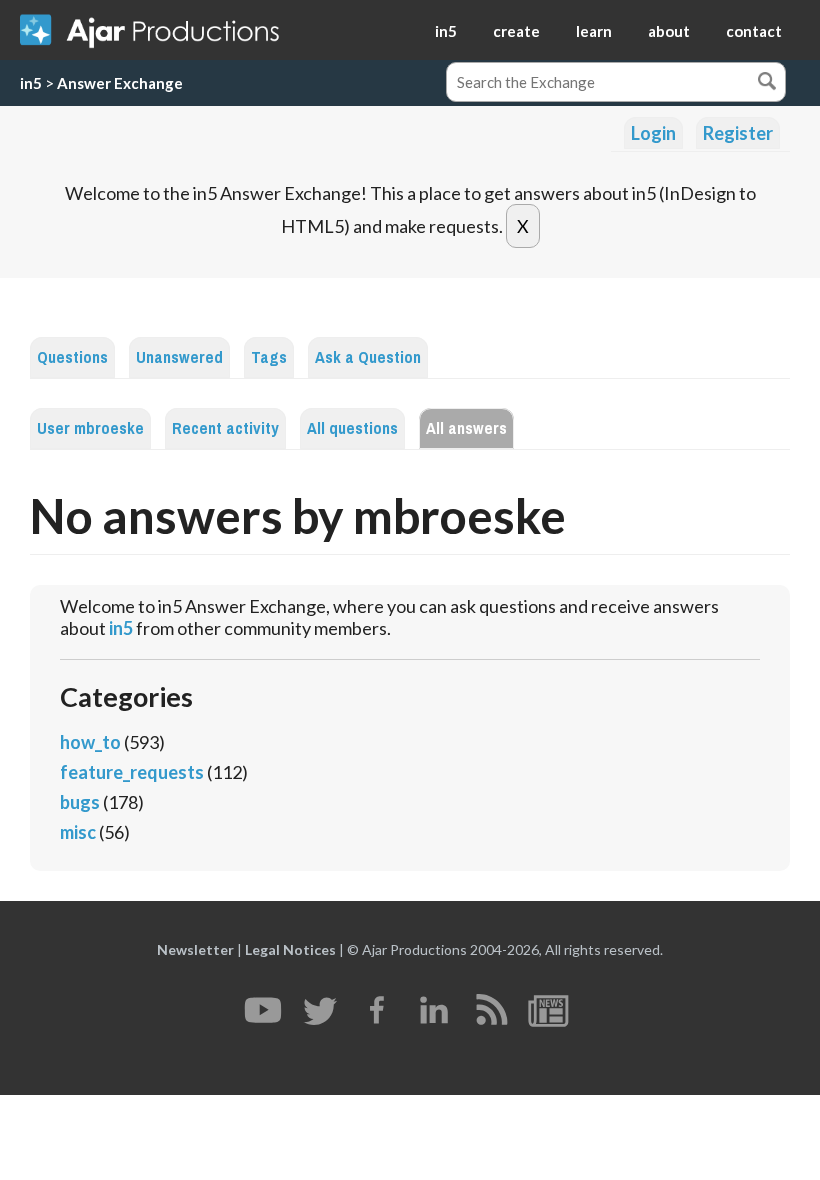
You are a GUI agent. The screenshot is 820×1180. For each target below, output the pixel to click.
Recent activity (225, 428)
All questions (352, 428)
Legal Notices (290, 949)
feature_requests (132, 772)
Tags (269, 357)
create (516, 31)
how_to (90, 742)
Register (738, 133)
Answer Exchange (120, 83)
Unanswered (179, 357)
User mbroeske (90, 428)
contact (754, 31)
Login (653, 133)
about (669, 31)
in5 (446, 31)
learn (594, 31)
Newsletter (195, 949)
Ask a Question (368, 357)
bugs (80, 802)
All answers (466, 428)
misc (78, 832)
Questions (72, 357)
